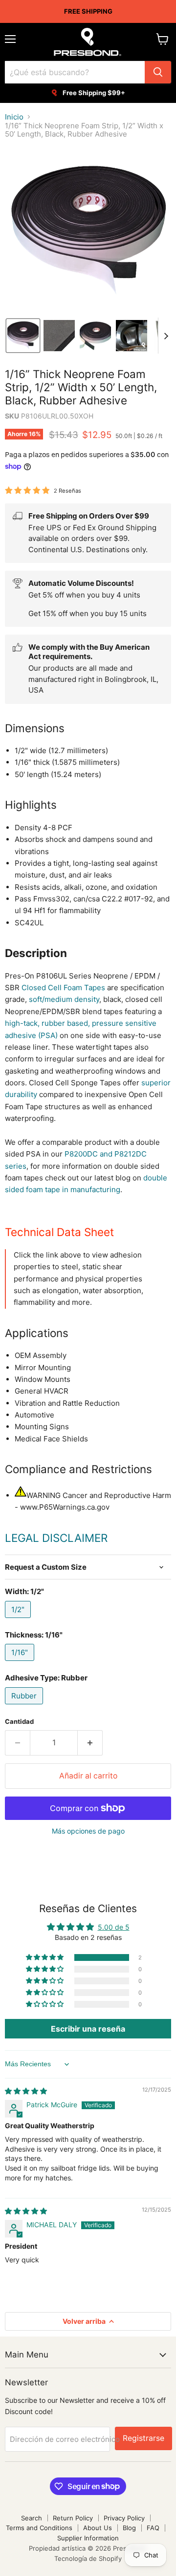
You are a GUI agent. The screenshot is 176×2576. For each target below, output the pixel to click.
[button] (23, 336)
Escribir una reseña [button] (88, 2029)
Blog (129, 2528)
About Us (98, 2528)
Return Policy (73, 2518)
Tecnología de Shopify (88, 2558)
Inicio (14, 117)
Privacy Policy (124, 2518)
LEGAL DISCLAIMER (56, 1538)
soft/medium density (64, 999)
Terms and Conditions (39, 2528)
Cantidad (19, 1722)
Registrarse (143, 2438)
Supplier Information (88, 2538)
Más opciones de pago (88, 1831)
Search (32, 2518)
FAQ (153, 2528)
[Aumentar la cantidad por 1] (90, 1743)
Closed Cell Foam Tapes (63, 988)
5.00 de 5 (114, 1927)
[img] (26, 2091)
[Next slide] (166, 336)
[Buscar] (158, 72)
